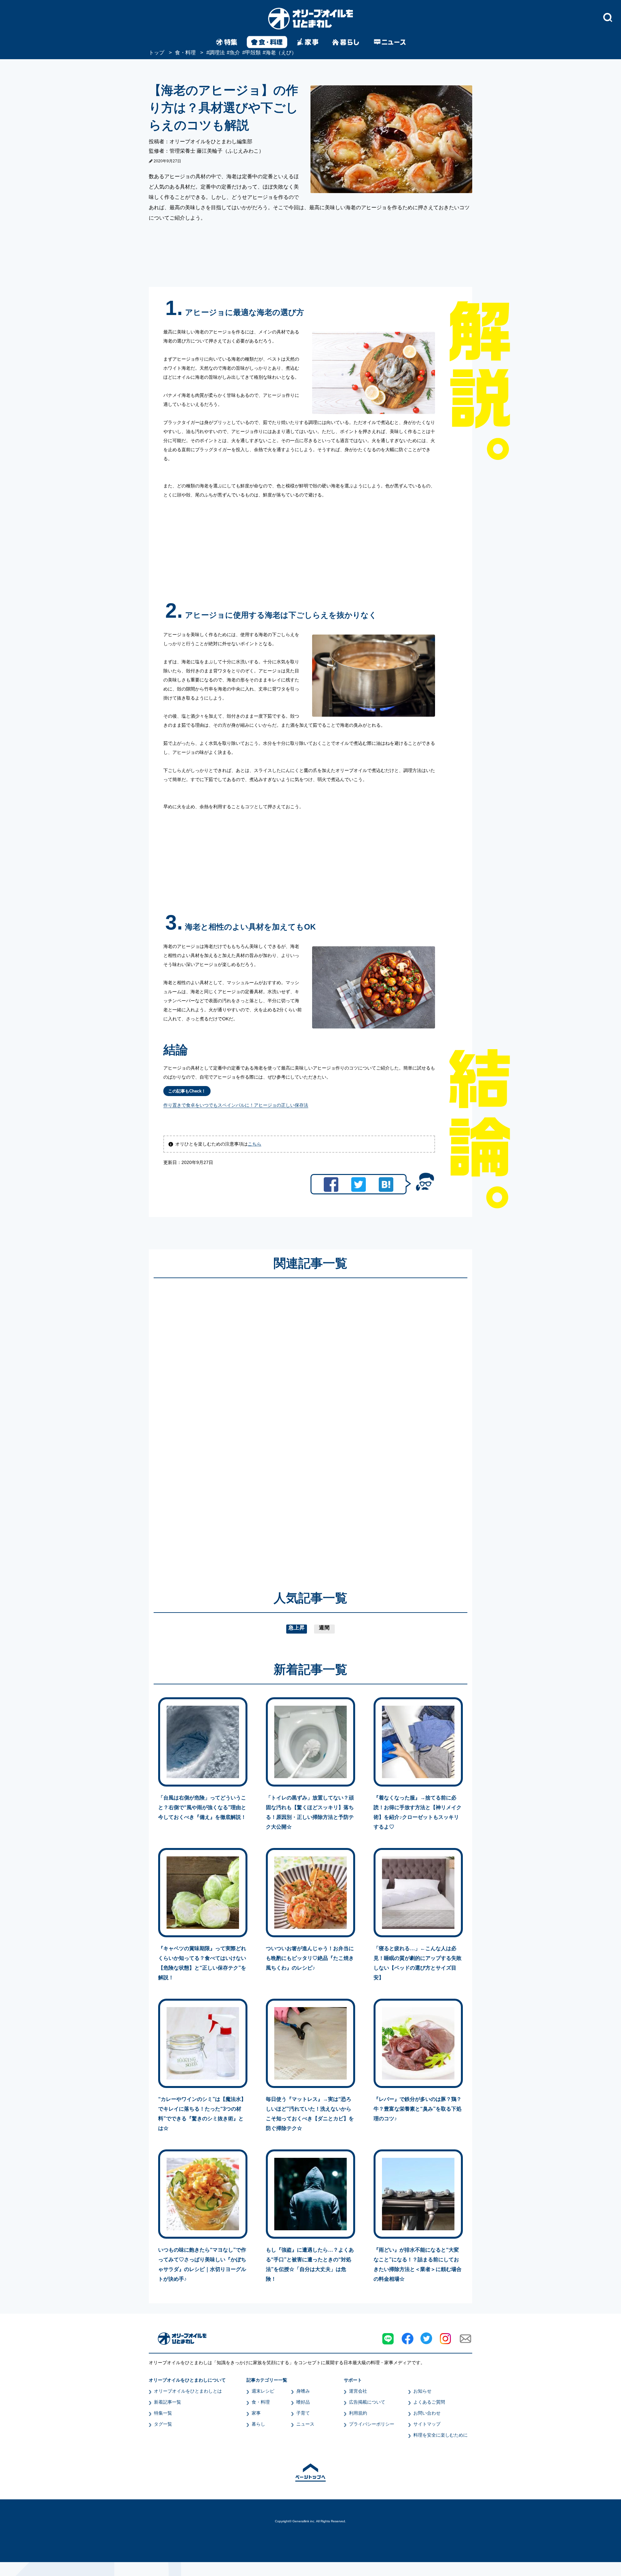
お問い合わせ (427, 2413)
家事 (256, 2413)
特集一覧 (163, 2413)
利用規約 (358, 2413)
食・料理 (261, 2402)
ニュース (305, 2424)
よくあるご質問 (429, 2402)
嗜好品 (303, 2402)
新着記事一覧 (168, 2402)
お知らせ (422, 2391)
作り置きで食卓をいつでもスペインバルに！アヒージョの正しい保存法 (236, 1105)
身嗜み (303, 2391)
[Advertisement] (248, 1425)
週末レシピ (263, 2391)
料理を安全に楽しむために (441, 2435)
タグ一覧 (163, 2424)
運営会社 (358, 2391)
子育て (303, 2413)
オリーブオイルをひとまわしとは (188, 2391)
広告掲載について (367, 2402)
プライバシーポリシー (372, 2424)
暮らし (258, 2424)
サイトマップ (427, 2424)
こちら (255, 1144)
